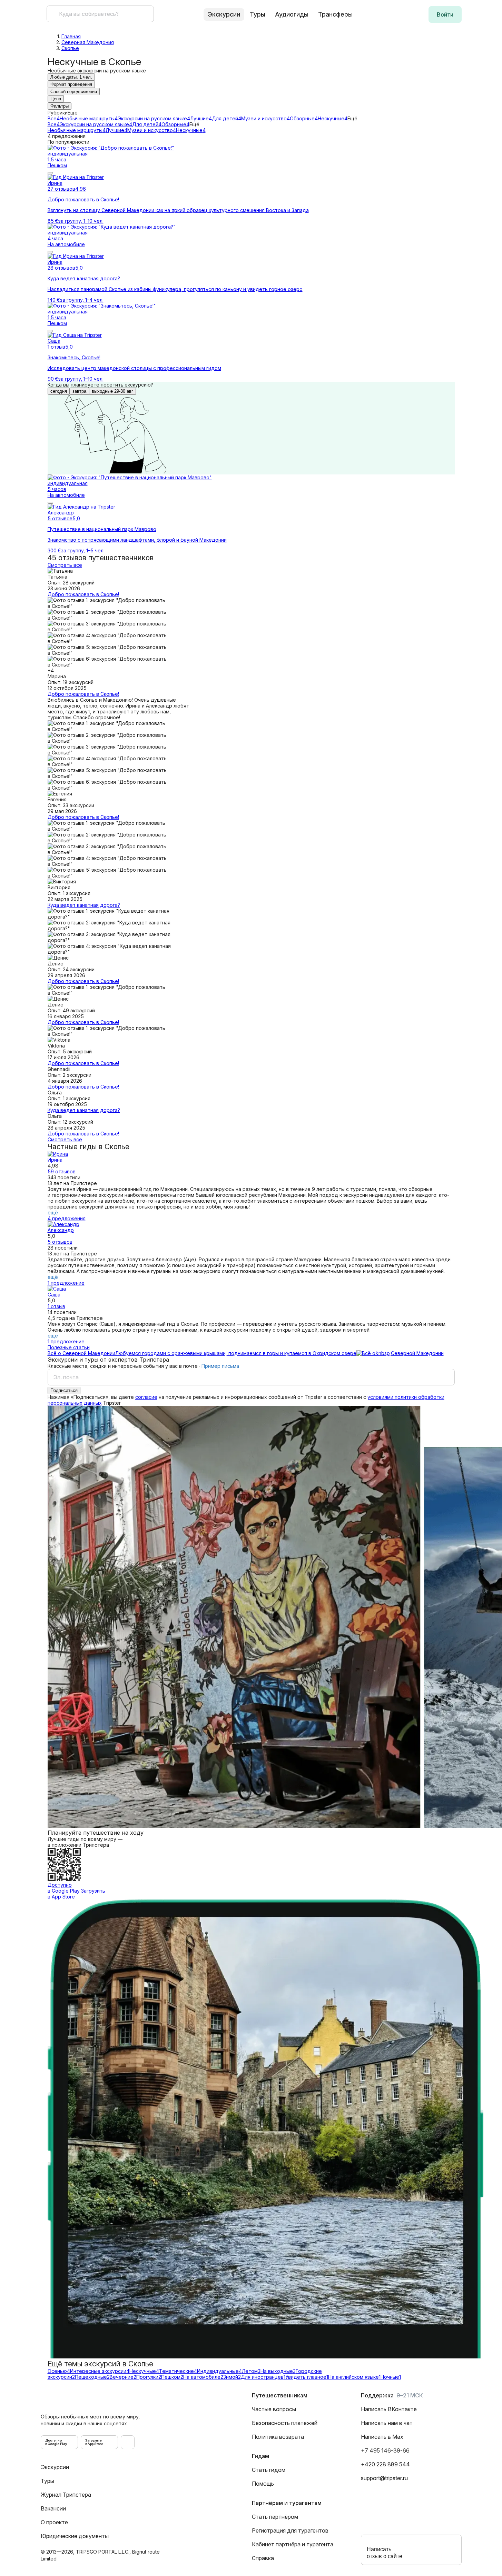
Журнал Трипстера (66, 2495)
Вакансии (53, 2508)
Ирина (55, 1160)
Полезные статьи (69, 1347)
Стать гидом (269, 2470)
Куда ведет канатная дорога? (84, 905)
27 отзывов (61, 189)
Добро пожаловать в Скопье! (83, 594)
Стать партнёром (275, 2517)
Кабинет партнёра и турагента (293, 2544)
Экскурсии (55, 2467)
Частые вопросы (274, 2409)
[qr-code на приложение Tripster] (128, 2442)
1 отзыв (56, 347)
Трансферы (335, 14)
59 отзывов (62, 1171)
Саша (54, 1295)
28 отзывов (61, 268)
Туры (258, 14)
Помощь (263, 2484)
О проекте (54, 2522)
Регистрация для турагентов (290, 2530)
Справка (263, 2558)
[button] (445, 14)
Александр (61, 1230)
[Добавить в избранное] (50, 173)
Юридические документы (75, 2536)
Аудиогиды (292, 14)
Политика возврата (278, 2437)
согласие (146, 1397)
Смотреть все (65, 565)
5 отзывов (60, 518)
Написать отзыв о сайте (385, 2553)
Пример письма (220, 1366)
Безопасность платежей (285, 2423)
